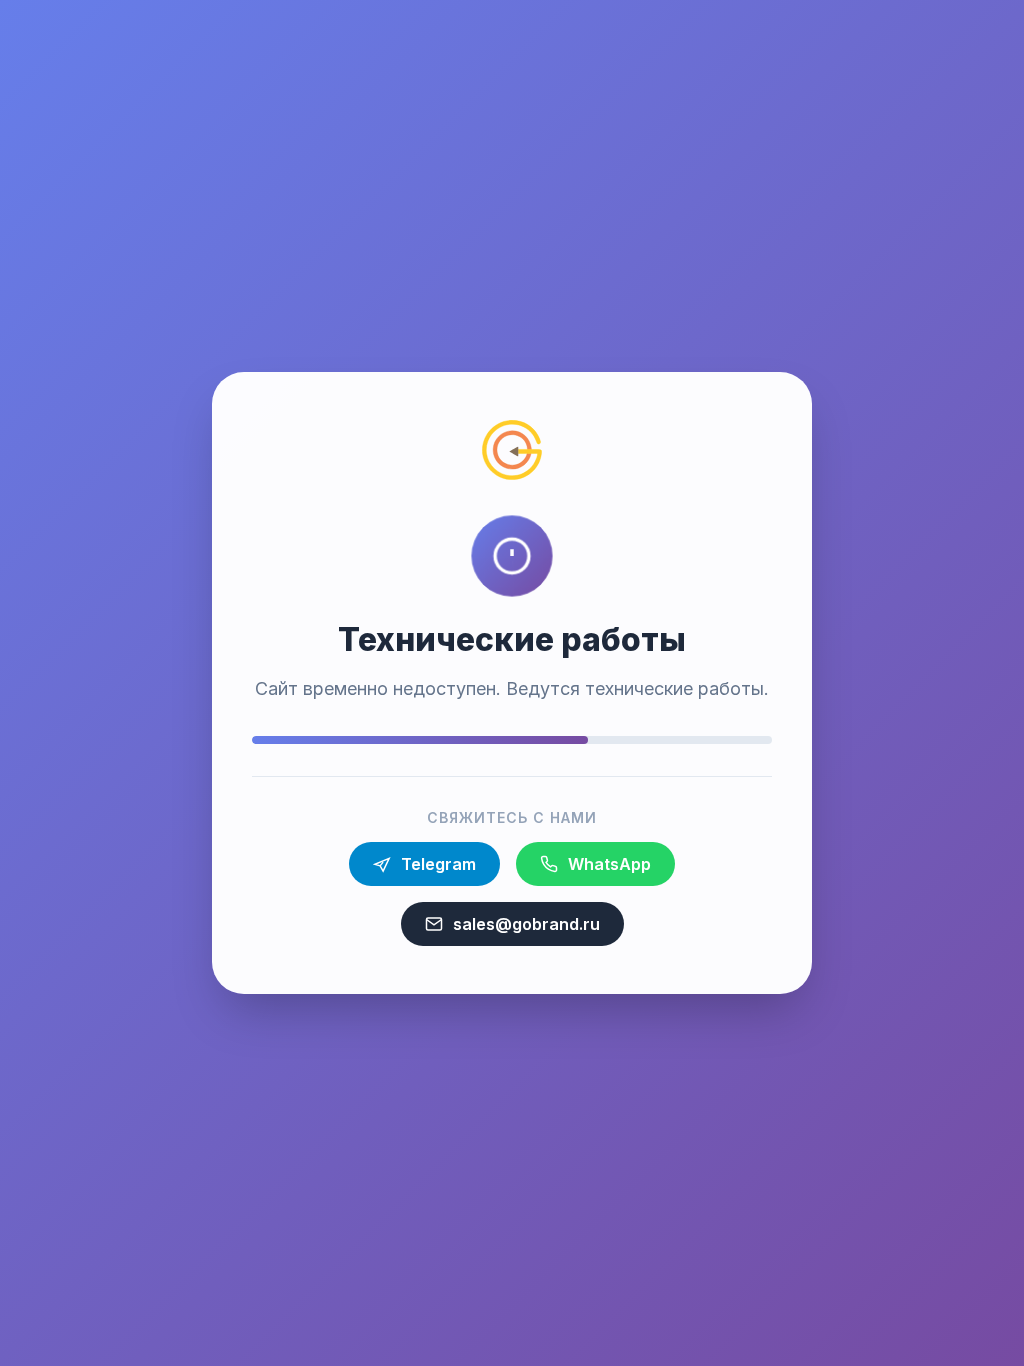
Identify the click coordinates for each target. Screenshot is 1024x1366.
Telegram (438, 864)
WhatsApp (609, 864)
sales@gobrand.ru (526, 924)
